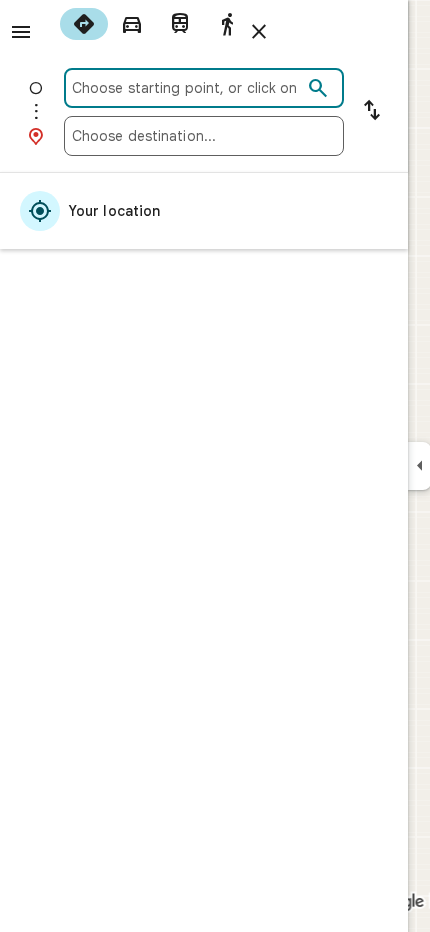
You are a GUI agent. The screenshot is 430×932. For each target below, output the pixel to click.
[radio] (84, 24)
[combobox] (187, 88)
